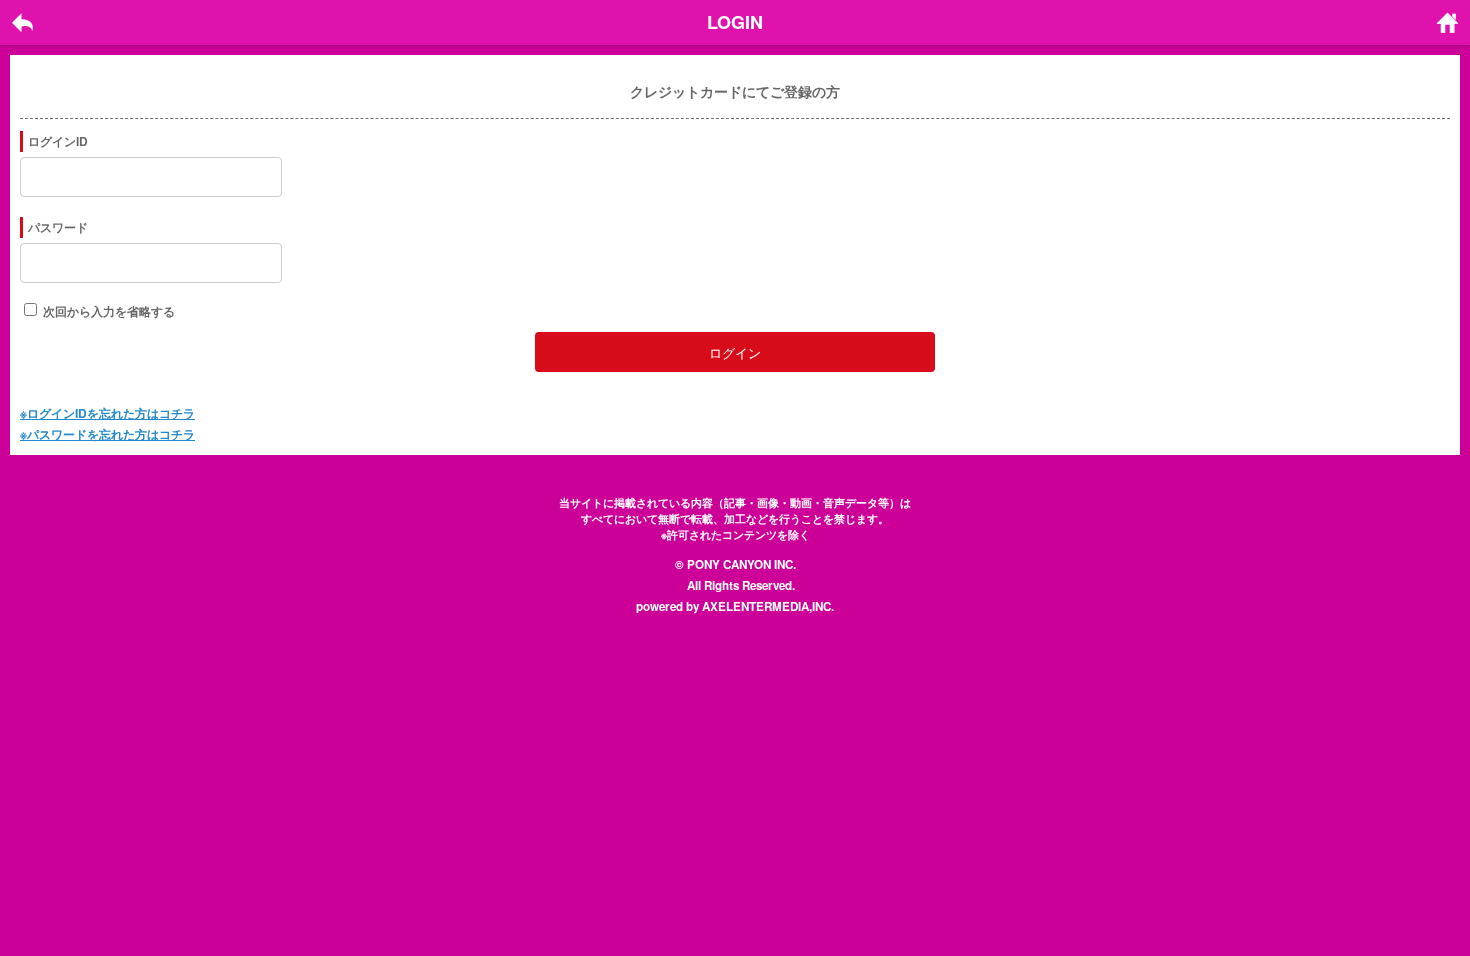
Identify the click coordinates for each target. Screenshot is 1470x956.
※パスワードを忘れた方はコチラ (107, 434)
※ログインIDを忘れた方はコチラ (107, 413)
